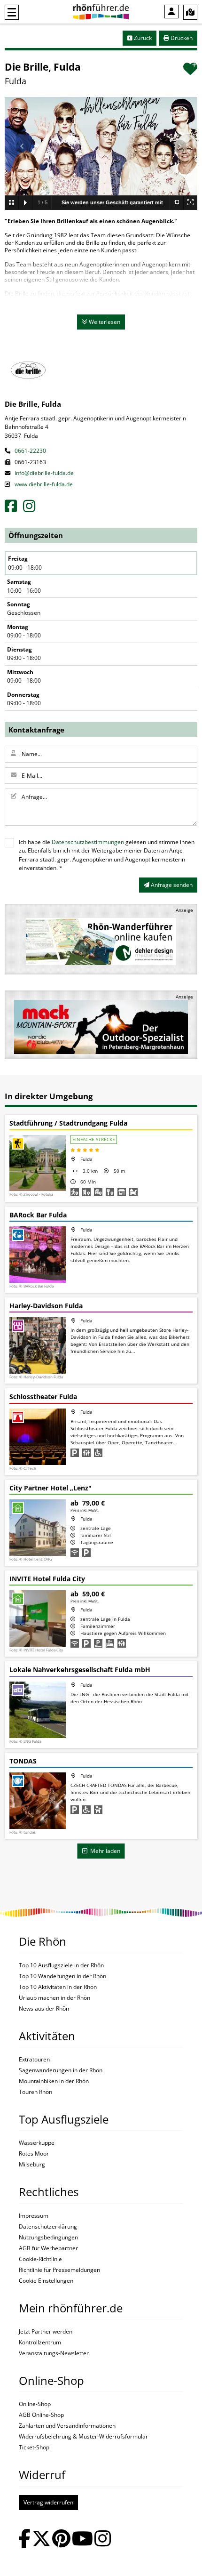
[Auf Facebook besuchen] (25, 2540)
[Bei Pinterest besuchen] (61, 2540)
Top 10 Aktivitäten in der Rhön (58, 1987)
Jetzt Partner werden (46, 2332)
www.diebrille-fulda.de (43, 484)
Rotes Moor (34, 2154)
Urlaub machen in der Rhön (54, 1998)
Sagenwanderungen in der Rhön (61, 2070)
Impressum (34, 2216)
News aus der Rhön (44, 2009)
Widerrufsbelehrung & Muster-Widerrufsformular (83, 2437)
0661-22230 (30, 451)
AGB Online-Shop (41, 2415)
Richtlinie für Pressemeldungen (59, 2270)
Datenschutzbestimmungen (88, 842)
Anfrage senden (171, 885)
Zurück (142, 38)
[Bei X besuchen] (41, 2540)
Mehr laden (104, 1851)
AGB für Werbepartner (48, 2248)
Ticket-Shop (34, 2447)
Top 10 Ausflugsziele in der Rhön (61, 1965)
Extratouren (34, 2060)
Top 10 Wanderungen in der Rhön (62, 1976)
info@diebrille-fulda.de (43, 473)
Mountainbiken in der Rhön (54, 2081)
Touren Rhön (35, 2092)
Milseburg (32, 2165)
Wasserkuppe (37, 2143)
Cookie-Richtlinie (40, 2259)
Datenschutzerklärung (48, 2227)
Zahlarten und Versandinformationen (67, 2426)
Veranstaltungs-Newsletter (54, 2353)
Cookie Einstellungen (46, 2281)
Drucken (181, 38)
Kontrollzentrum (40, 2343)
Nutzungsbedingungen (48, 2238)
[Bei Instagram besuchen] (103, 2540)
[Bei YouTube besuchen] (82, 2540)
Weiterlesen (104, 322)
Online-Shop (35, 2404)
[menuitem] (171, 12)
